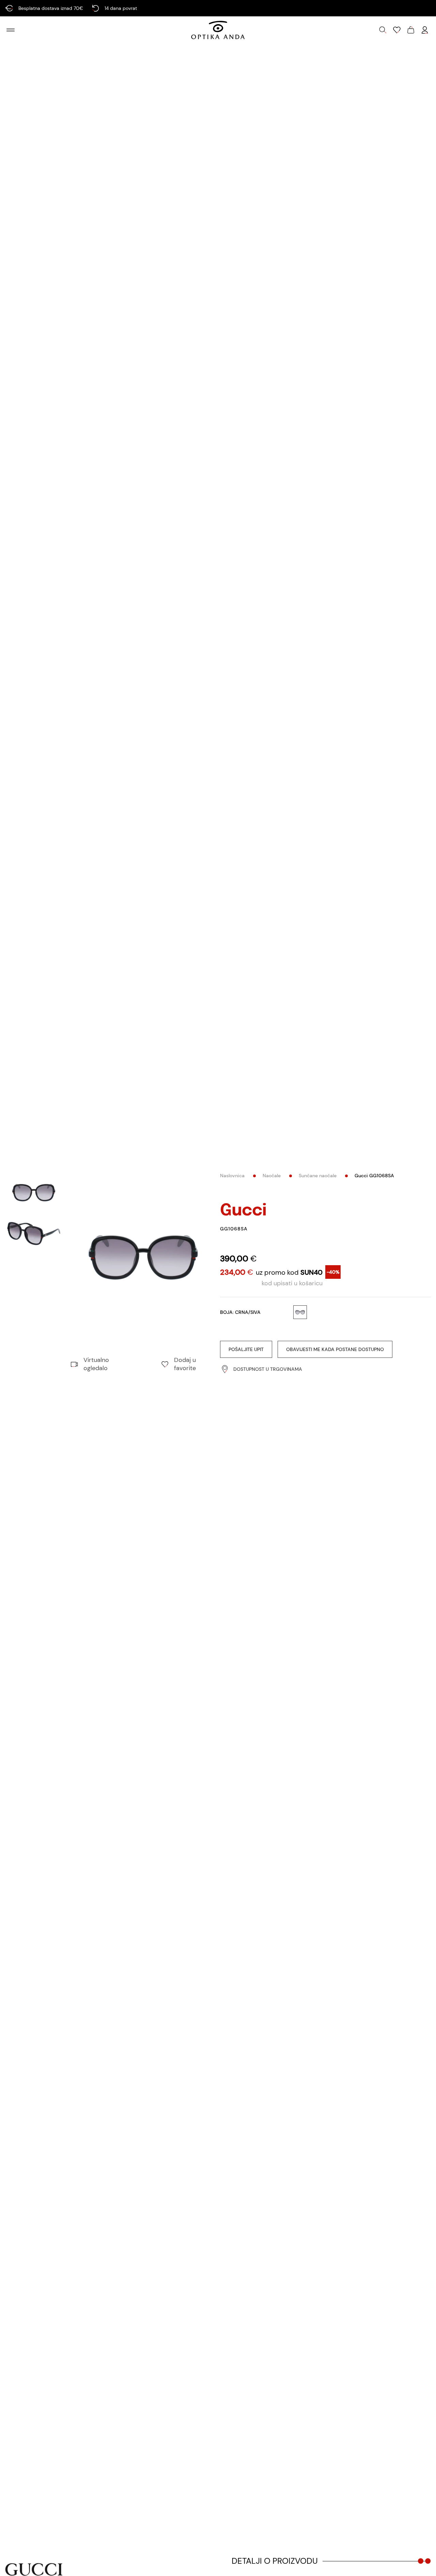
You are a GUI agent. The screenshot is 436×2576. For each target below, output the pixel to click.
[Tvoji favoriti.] (397, 30)
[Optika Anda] (218, 30)
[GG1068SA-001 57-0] (143, 1257)
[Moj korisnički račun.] (425, 30)
